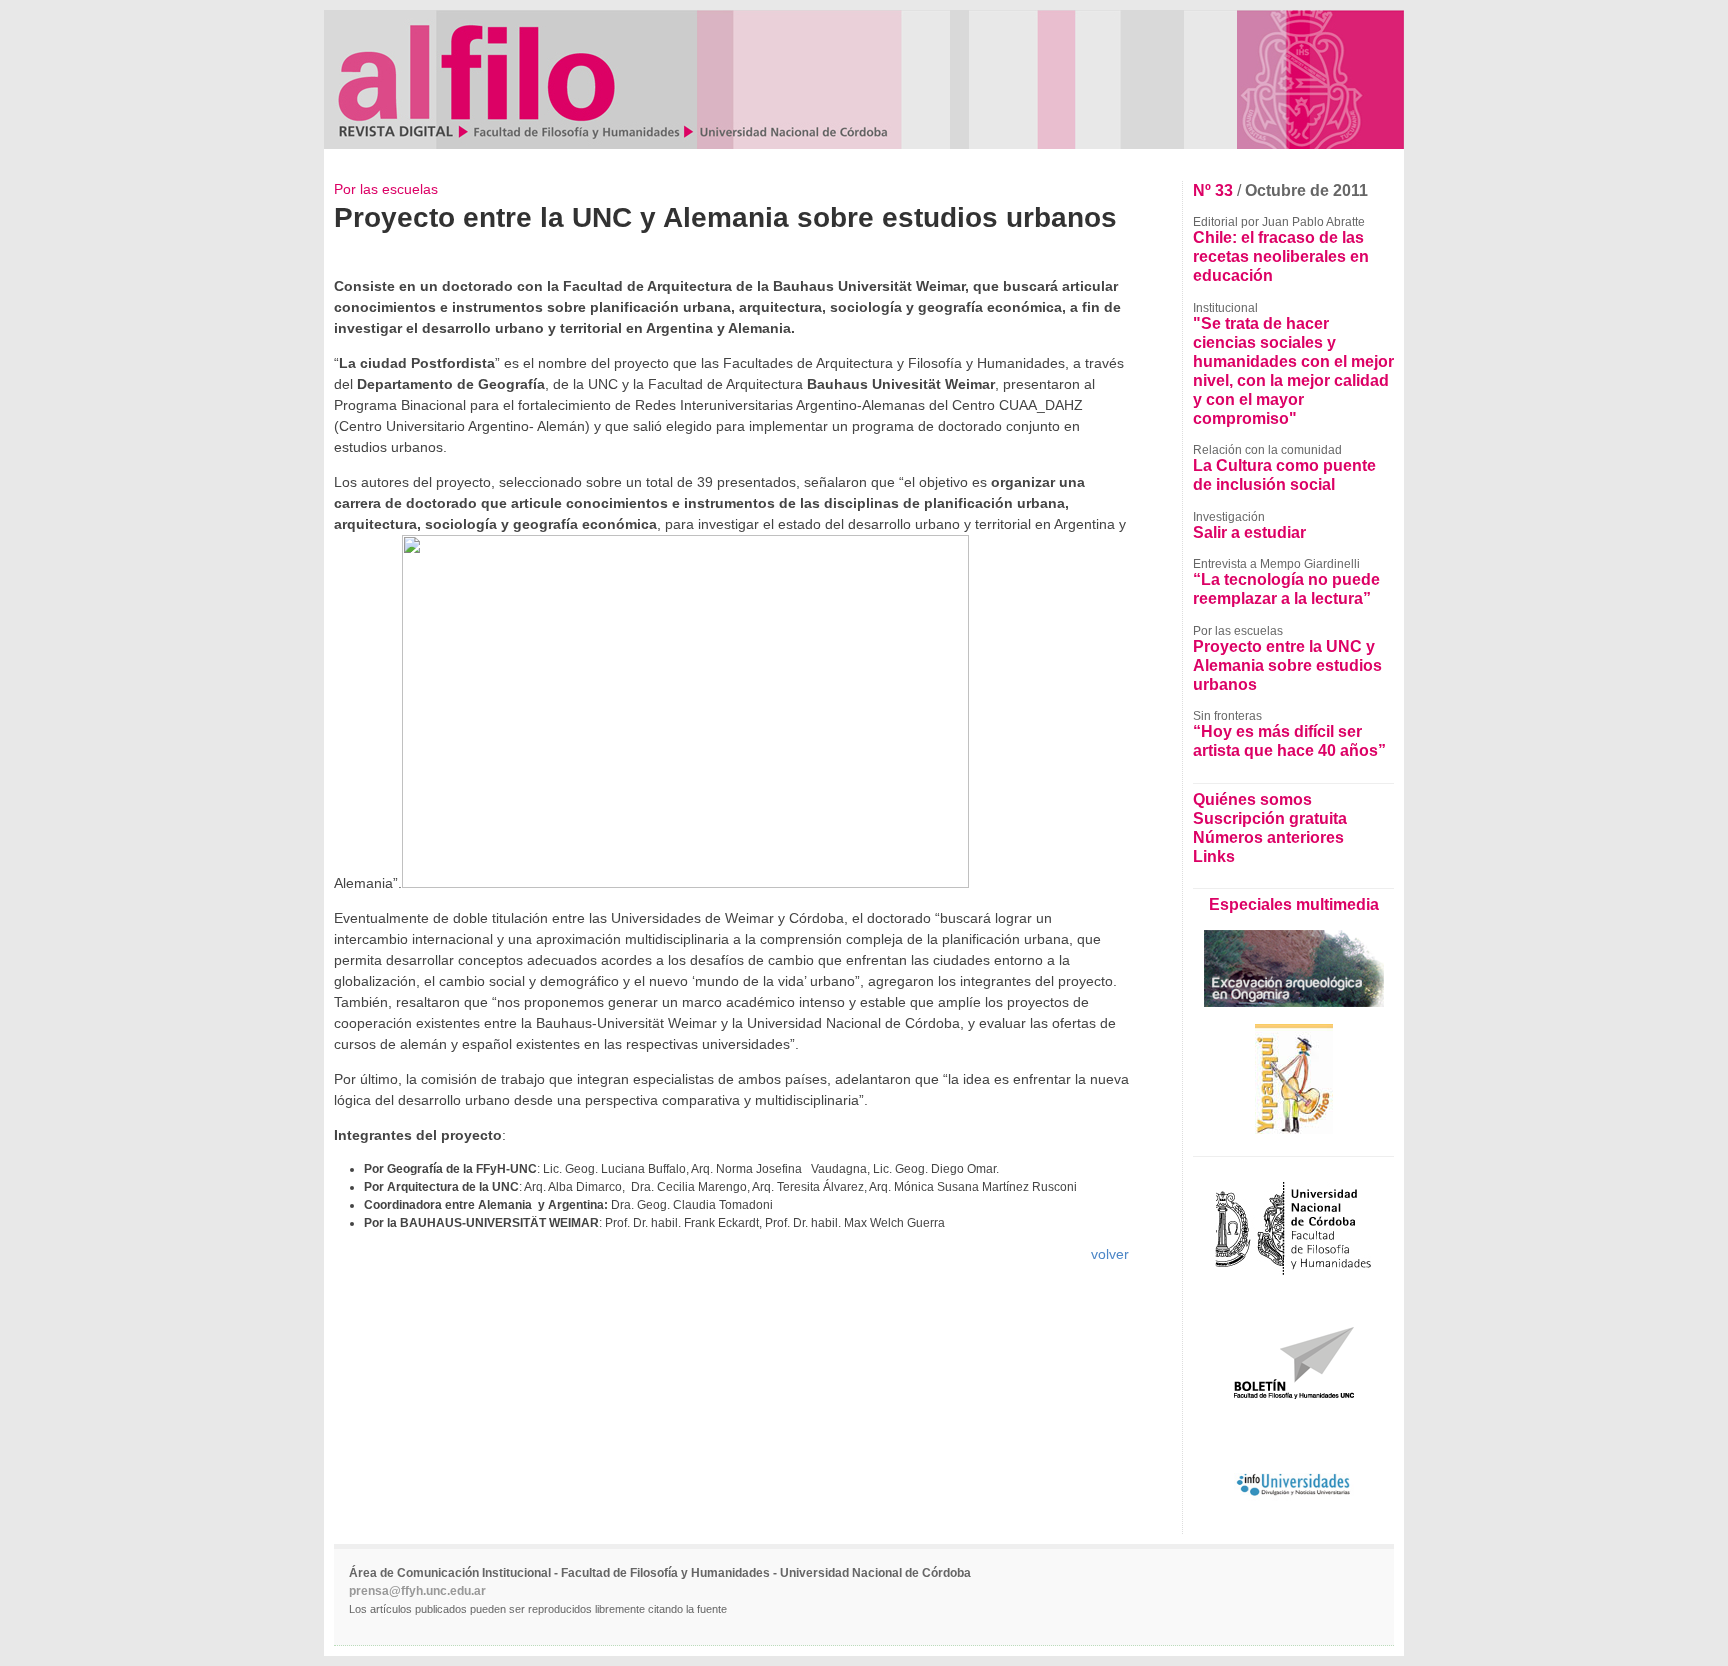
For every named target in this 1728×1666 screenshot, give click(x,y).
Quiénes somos (1252, 799)
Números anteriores (1268, 837)
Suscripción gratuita (1270, 818)
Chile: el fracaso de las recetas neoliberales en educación (1281, 256)
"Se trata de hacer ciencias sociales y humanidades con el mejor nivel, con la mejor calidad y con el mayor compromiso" (1293, 370)
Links (1214, 856)
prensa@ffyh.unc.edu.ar (417, 1591)
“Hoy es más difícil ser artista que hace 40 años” (1289, 740)
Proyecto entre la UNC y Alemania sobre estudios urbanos (1287, 665)
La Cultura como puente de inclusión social (1284, 474)
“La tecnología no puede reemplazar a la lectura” (1286, 588)
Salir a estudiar (1249, 532)
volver (1110, 1254)
